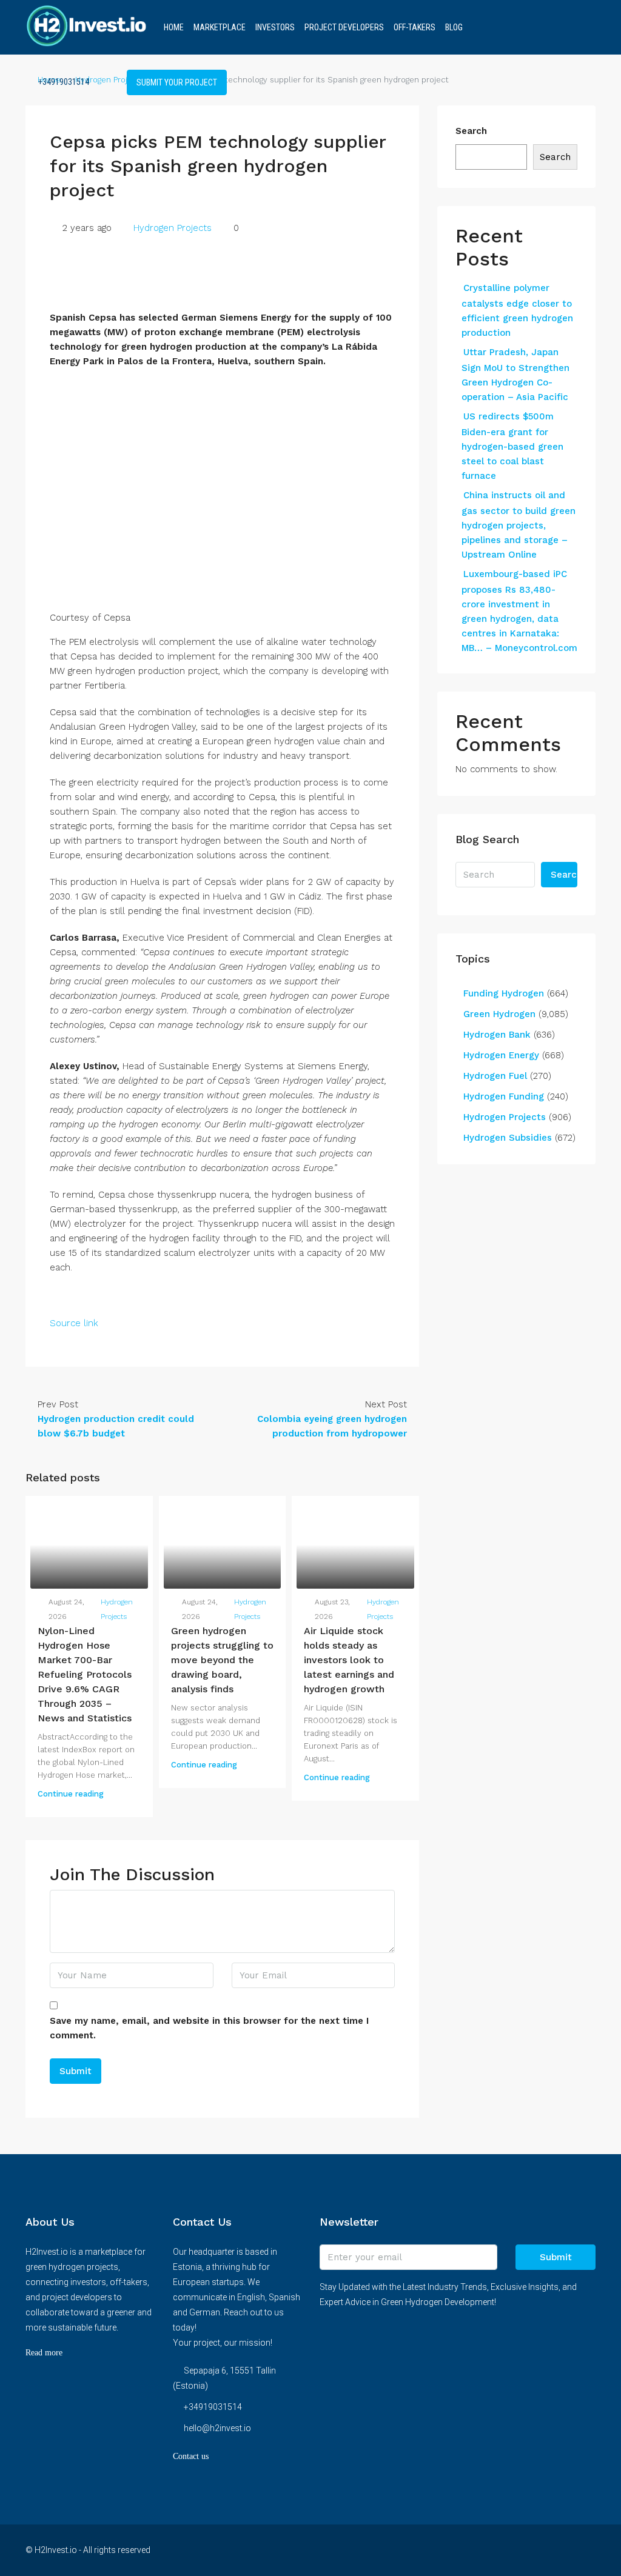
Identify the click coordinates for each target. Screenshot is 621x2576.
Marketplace (220, 27)
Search (471, 131)
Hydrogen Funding (504, 1096)
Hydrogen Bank (497, 1035)
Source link (74, 1323)
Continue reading (71, 1794)
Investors (275, 27)
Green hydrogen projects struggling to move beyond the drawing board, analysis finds (222, 1660)
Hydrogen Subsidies (508, 1138)
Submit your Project (177, 82)
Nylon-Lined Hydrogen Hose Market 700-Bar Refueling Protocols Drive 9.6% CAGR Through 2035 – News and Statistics (85, 1674)
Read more (44, 2353)
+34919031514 (63, 82)
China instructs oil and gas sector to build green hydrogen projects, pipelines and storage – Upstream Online (519, 525)
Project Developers (344, 27)
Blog (454, 27)
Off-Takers (415, 27)
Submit (556, 2257)
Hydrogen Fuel (495, 1076)
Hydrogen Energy (501, 1055)
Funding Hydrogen (504, 993)
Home (174, 27)
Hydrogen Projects (173, 228)
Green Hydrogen (499, 1014)
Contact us (191, 2456)
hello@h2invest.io (217, 2428)
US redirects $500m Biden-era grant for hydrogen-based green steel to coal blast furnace (512, 446)
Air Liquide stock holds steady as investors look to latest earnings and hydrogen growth (349, 1660)
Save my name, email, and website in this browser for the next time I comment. (209, 2028)
